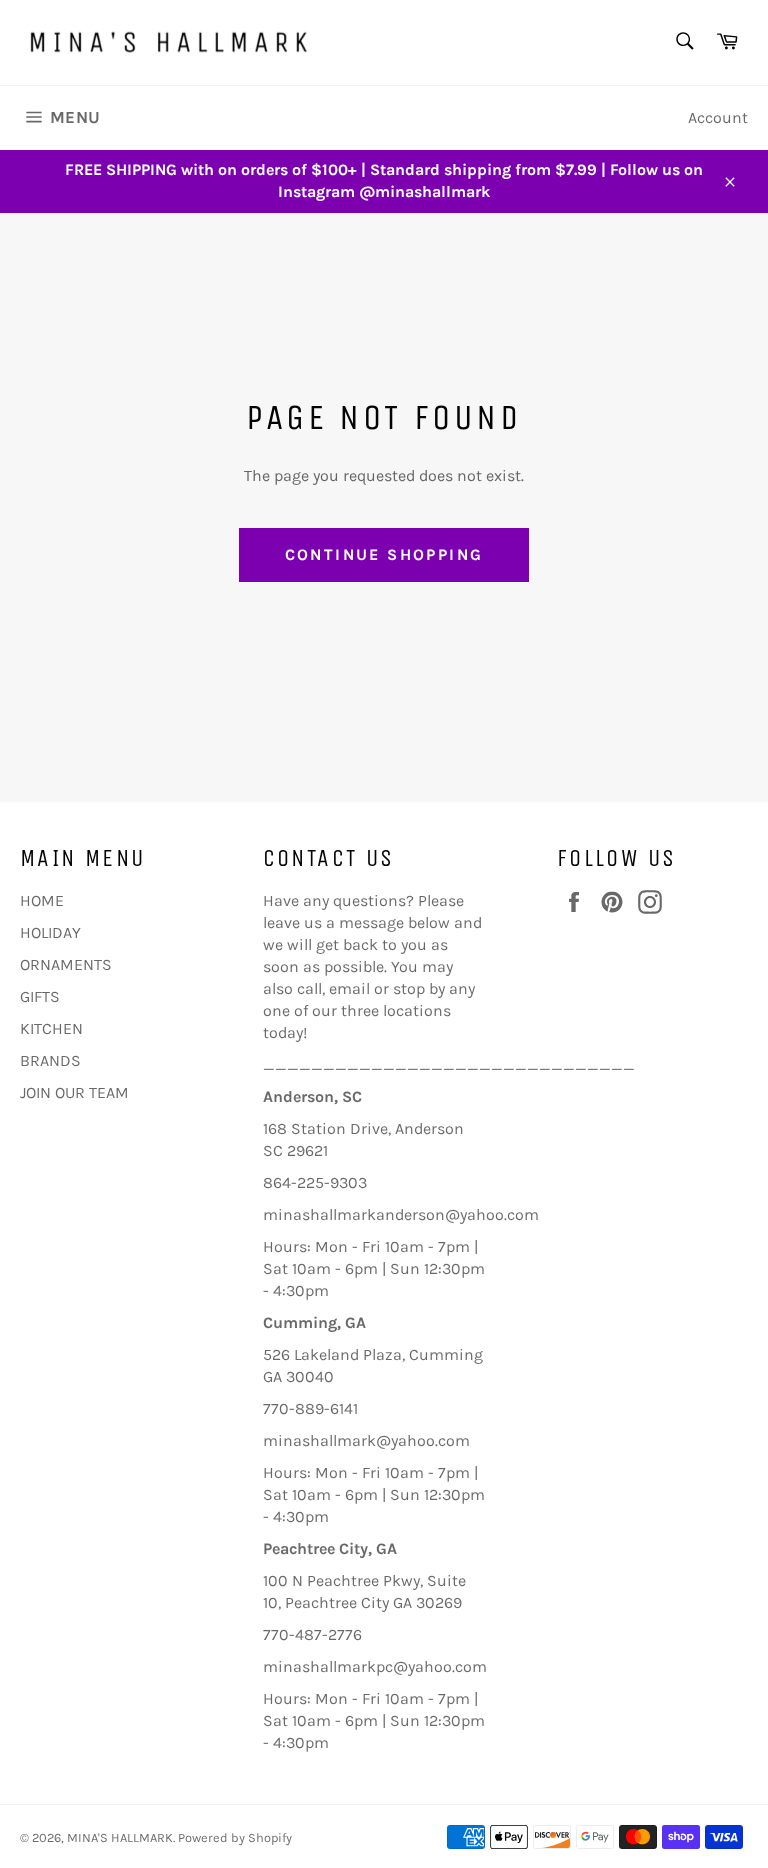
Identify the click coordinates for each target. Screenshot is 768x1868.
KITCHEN (51, 1028)
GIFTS (40, 996)
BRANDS (50, 1060)
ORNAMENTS (66, 964)
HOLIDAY (50, 932)
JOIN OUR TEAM (74, 1092)
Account (718, 117)
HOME (42, 900)
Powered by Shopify (235, 1837)
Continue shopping (384, 554)
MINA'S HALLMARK (120, 1837)
